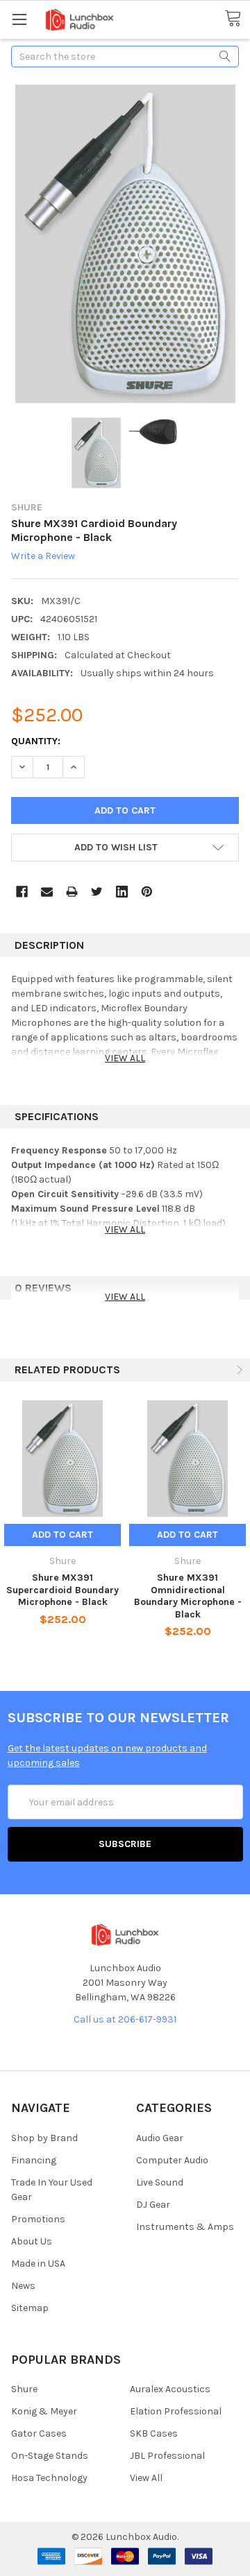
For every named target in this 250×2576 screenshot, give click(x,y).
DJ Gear (153, 2205)
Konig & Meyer (44, 2411)
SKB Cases (154, 2433)
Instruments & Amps (185, 2227)
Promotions (38, 2219)
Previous (220, 1370)
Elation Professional (176, 2411)
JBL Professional (167, 2456)
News (23, 2286)
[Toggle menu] (19, 19)
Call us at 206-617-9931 (125, 2019)
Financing (34, 2160)
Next (238, 1370)
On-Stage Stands (50, 2456)
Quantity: (36, 741)
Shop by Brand (44, 2138)
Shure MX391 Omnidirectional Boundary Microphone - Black (188, 1596)
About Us (32, 2241)
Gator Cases (39, 2433)
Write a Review (43, 557)
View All (146, 2478)
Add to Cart (62, 1535)
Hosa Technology (49, 2478)
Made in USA (38, 2264)
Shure (24, 2389)
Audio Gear (160, 2138)
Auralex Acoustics (170, 2389)
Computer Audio (172, 2160)
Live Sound (160, 2182)
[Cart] (237, 19)
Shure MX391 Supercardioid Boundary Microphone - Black (62, 1590)
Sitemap (30, 2308)
